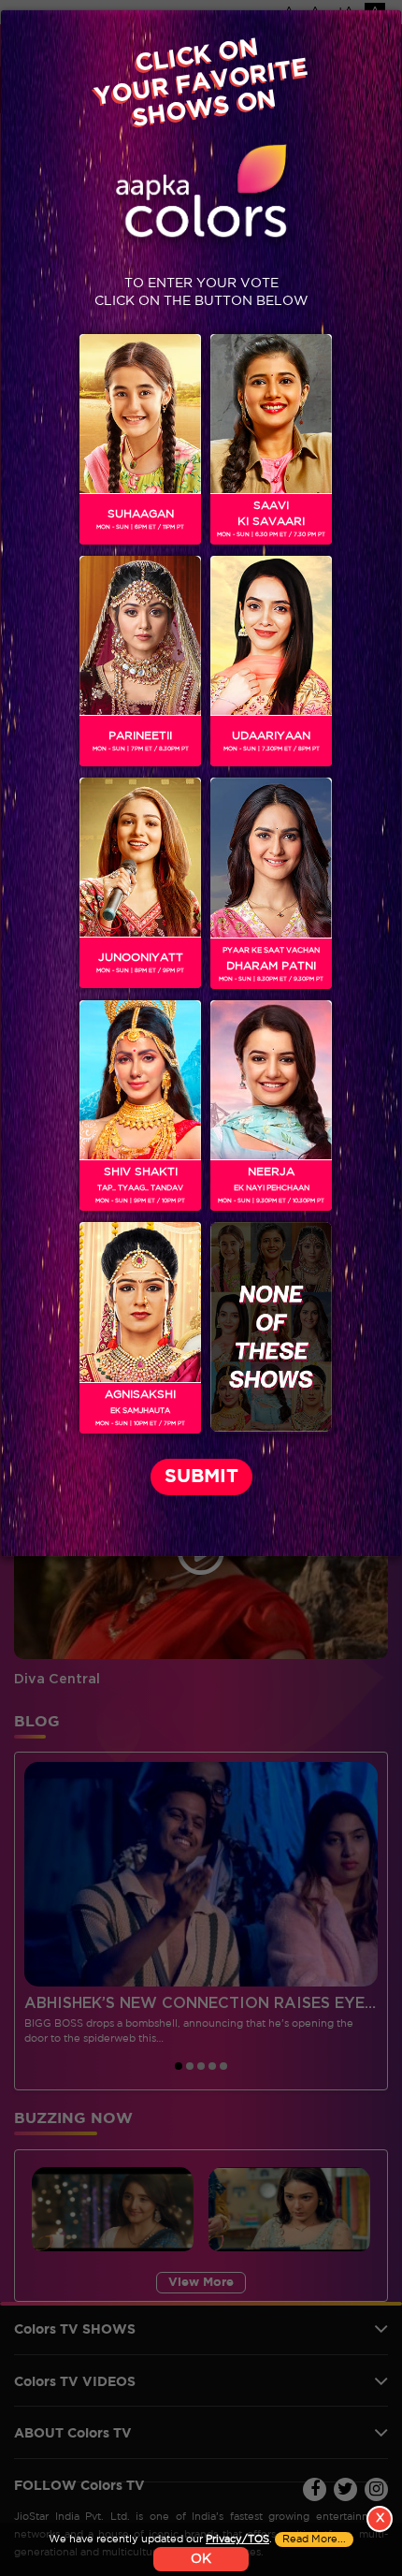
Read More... (314, 2540)
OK (201, 2559)
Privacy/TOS (237, 2540)
